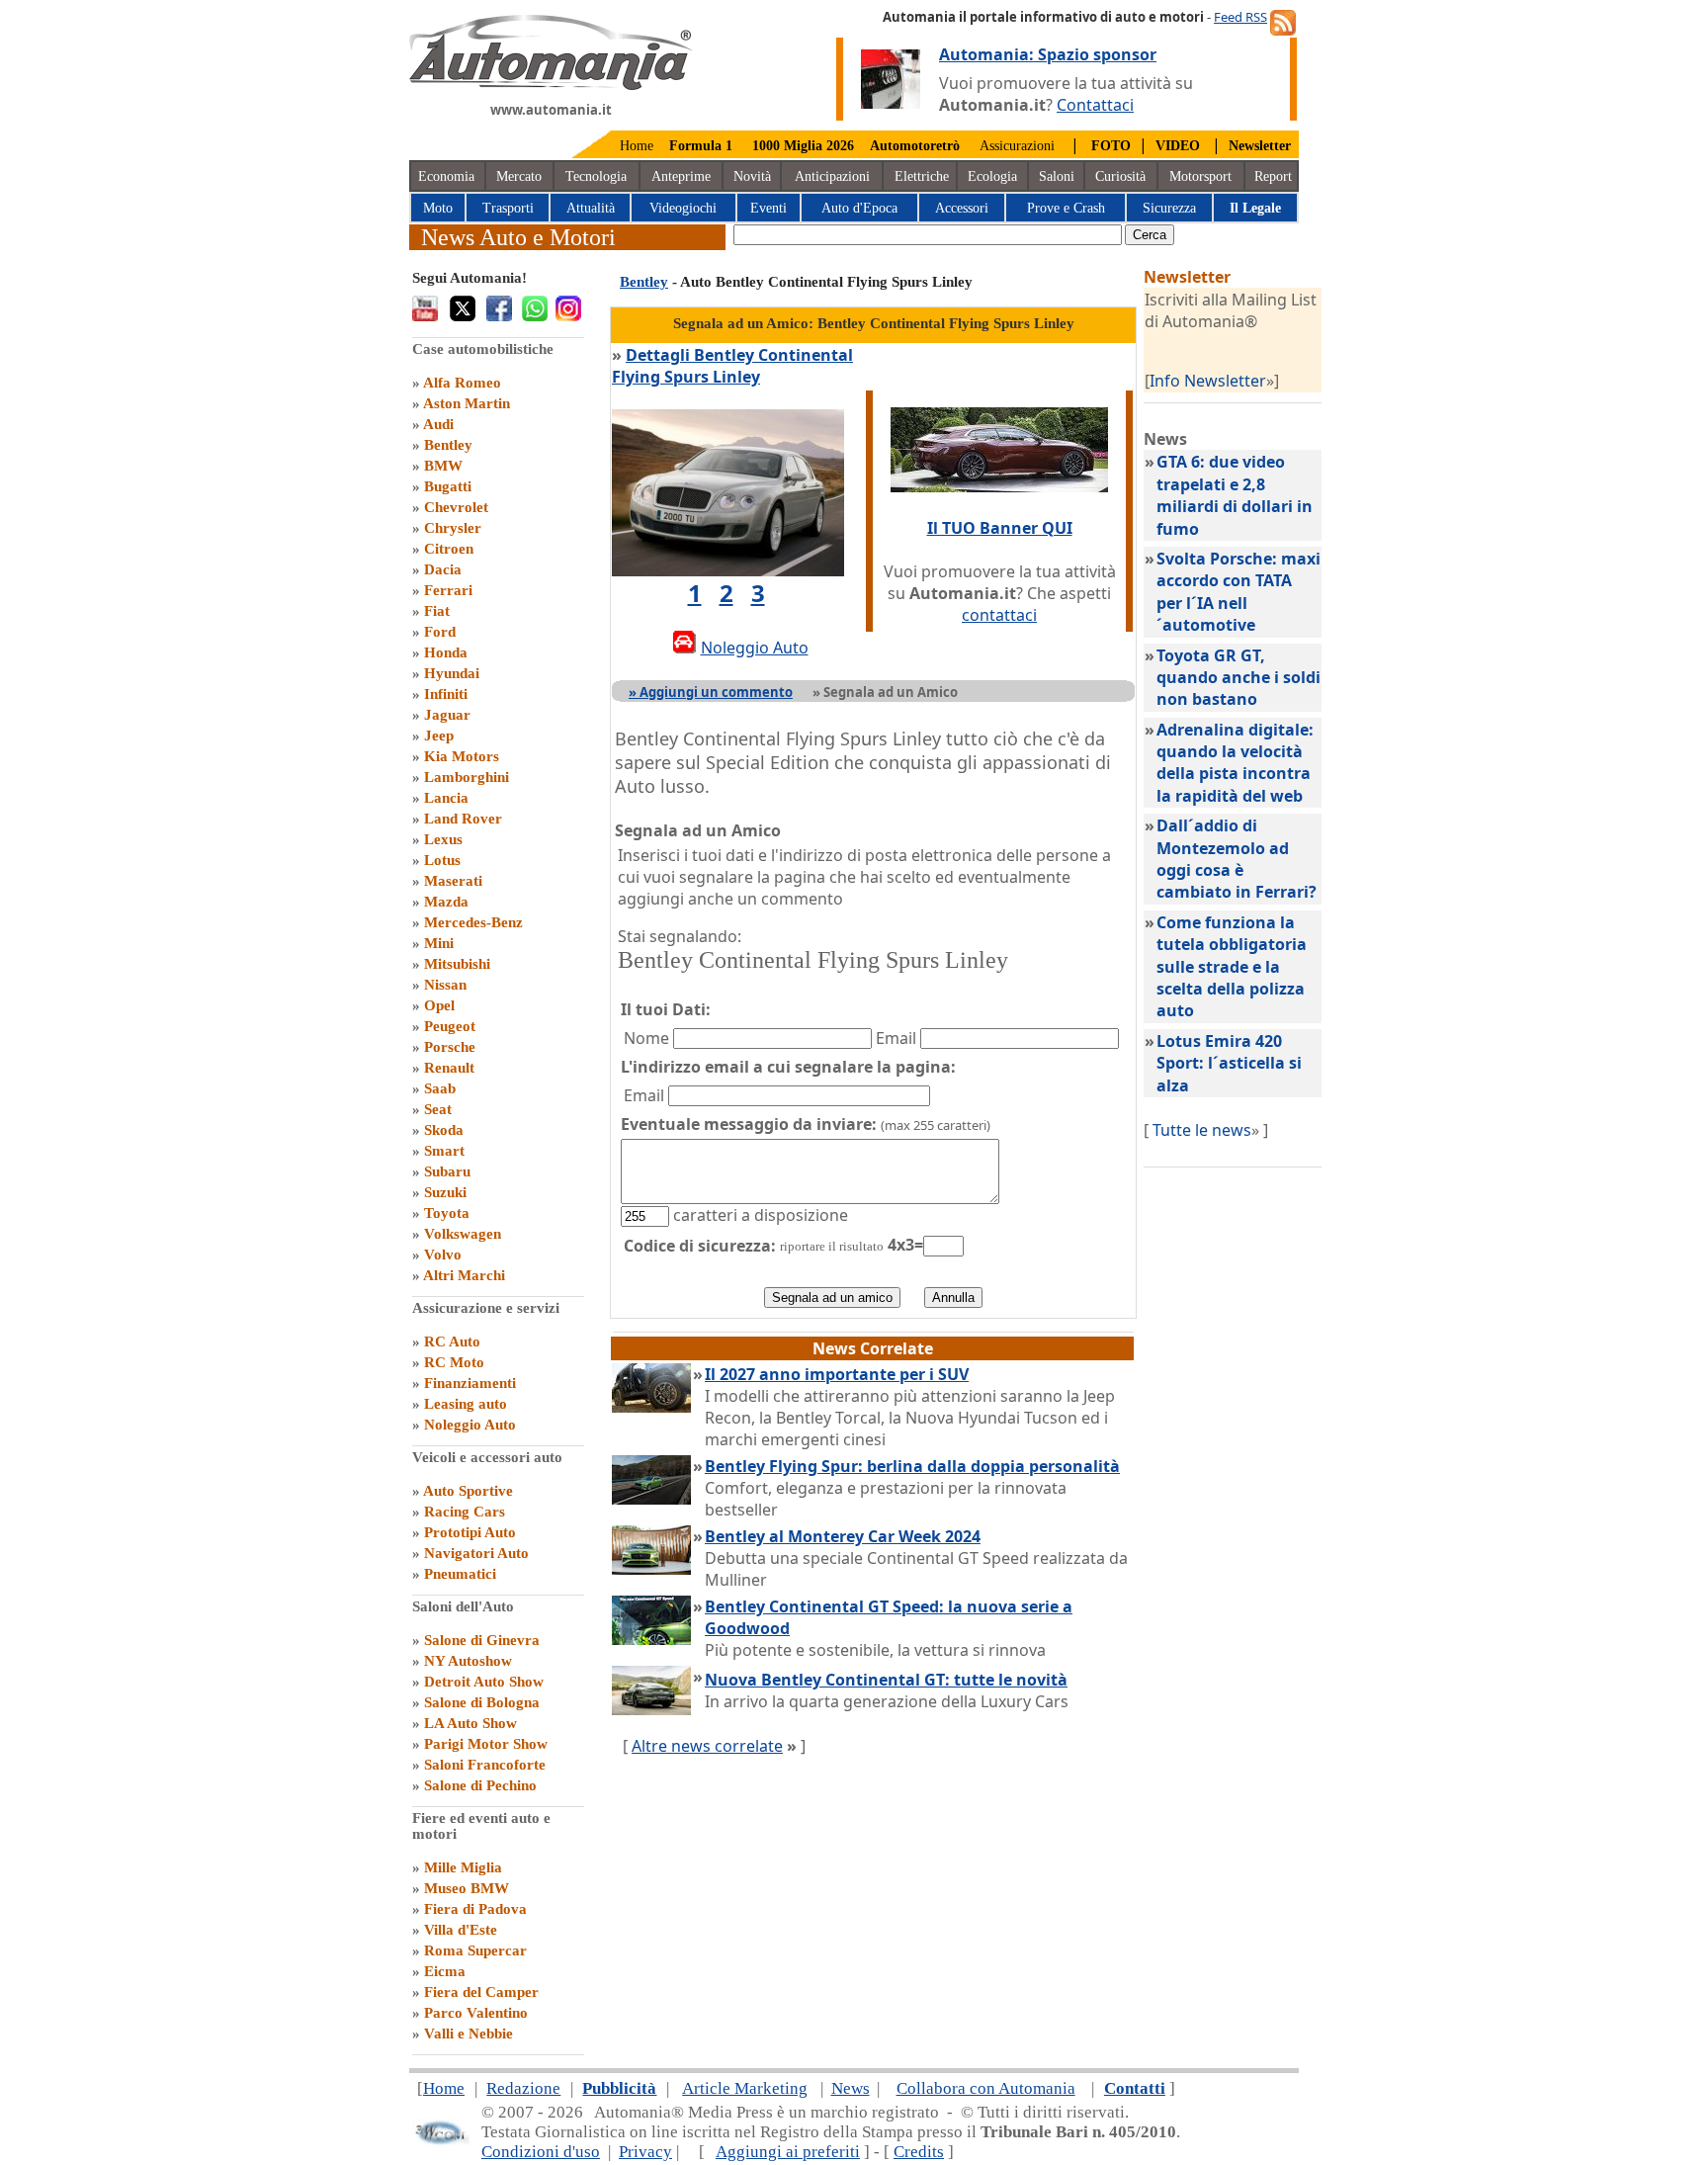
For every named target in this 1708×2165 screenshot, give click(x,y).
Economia (446, 176)
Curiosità (1120, 176)
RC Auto (452, 1342)
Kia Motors (462, 756)
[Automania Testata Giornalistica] (551, 85)
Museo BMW (467, 1888)
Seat (438, 1109)
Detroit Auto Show (484, 1682)
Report (1273, 176)
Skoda (444, 1130)
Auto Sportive (468, 1491)
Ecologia (992, 176)
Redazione (523, 2088)
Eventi (769, 208)
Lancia (446, 798)
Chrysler (453, 528)
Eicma (445, 1971)
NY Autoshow (468, 1661)
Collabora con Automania (986, 2088)
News (851, 2088)
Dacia (443, 569)
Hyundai (452, 673)
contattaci (999, 615)
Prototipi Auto (470, 1532)
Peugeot (450, 1026)
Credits (919, 2152)
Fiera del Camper (481, 1992)
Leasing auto (466, 1404)
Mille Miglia (463, 1867)
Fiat (437, 611)
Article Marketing (745, 2088)
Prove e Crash (1066, 208)
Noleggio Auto (470, 1425)
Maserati (453, 881)
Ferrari (448, 590)
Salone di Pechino (480, 1785)
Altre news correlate (707, 1746)
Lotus (442, 860)
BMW (443, 466)
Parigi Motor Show (486, 1744)
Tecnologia (596, 176)
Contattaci (1095, 105)
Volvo (443, 1255)
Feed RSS (1240, 17)
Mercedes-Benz (473, 922)
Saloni (1057, 176)
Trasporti (508, 208)
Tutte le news (1202, 1130)
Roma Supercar (475, 1950)
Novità (752, 176)
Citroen (449, 549)
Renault (449, 1068)
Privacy (645, 2152)
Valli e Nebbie (469, 2034)
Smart (444, 1151)
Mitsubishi (457, 964)
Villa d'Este (461, 1930)
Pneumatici (460, 1574)
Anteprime (681, 176)
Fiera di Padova (475, 1909)
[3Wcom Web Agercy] (441, 2141)
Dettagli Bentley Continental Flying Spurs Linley (732, 366)
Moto (438, 208)
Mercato (519, 176)
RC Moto (454, 1362)
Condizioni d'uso (541, 2152)
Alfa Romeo (462, 383)
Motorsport (1200, 176)
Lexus (443, 839)
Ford (440, 632)
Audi (438, 424)
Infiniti (446, 694)
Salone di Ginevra (482, 1640)
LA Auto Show (470, 1723)
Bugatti (448, 486)
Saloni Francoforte (485, 1765)
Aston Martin (467, 403)
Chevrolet (456, 507)
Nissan (445, 985)
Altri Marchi (464, 1275)
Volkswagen (463, 1234)
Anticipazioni (832, 176)
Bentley (448, 445)
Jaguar (447, 715)
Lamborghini (467, 777)
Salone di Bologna (482, 1702)
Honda (446, 652)
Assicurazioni (1017, 146)
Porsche (450, 1047)
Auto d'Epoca (859, 208)
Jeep (439, 736)
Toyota (447, 1213)
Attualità (591, 208)
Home (637, 146)
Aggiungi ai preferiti (788, 2152)
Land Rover (463, 819)
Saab (440, 1088)
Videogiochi (683, 208)
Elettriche (922, 176)
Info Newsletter (1208, 381)
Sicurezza (1169, 208)
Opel (439, 1005)
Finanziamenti (470, 1383)
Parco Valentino (476, 2013)
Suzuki (445, 1192)
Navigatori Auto (476, 1553)
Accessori (962, 208)
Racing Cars (465, 1512)
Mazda (446, 902)
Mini (439, 943)
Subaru (447, 1171)
